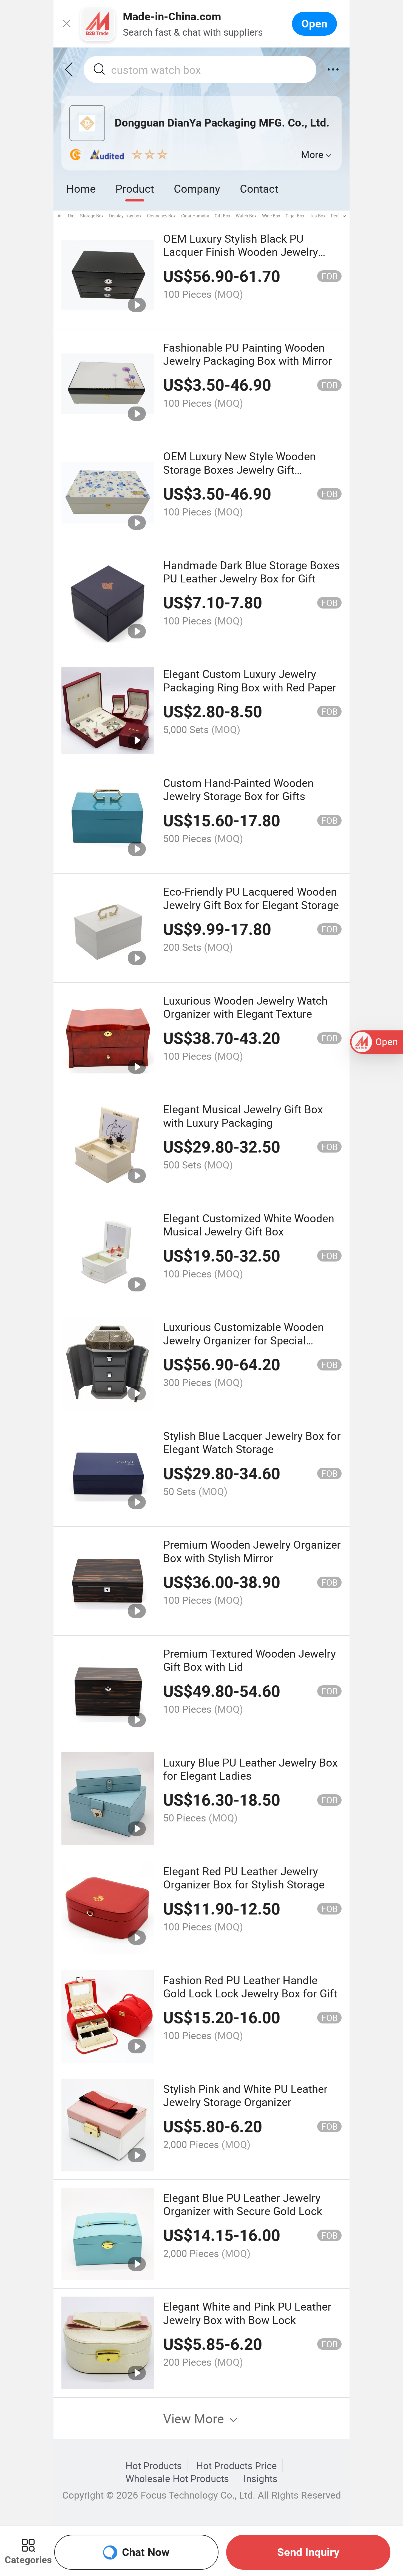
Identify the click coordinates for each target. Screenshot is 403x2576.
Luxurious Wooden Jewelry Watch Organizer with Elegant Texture (245, 1007)
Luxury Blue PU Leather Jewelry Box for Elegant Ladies (250, 1769)
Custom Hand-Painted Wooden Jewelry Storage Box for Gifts (238, 789)
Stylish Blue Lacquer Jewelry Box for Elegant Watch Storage (252, 1442)
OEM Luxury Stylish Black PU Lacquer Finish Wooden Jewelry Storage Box (241, 252)
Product (135, 188)
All (60, 216)
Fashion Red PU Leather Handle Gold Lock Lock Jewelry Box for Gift (250, 1987)
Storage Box (92, 216)
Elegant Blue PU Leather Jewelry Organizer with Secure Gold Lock (243, 2204)
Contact (259, 188)
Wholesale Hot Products (177, 2479)
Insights (260, 2479)
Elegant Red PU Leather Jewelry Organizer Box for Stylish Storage (244, 1878)
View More (195, 2418)
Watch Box (246, 216)
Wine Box (271, 216)
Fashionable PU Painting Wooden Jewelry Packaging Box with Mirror (248, 354)
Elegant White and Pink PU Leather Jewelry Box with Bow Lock (247, 2313)
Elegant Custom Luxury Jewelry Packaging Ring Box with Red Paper (250, 680)
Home (81, 188)
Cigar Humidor (195, 216)
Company (197, 188)
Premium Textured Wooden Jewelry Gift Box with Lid (249, 1660)
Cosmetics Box (161, 216)
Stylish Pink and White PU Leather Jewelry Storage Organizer (245, 2095)
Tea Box (318, 216)
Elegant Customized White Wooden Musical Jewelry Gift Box (249, 1225)
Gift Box (222, 216)
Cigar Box (295, 216)
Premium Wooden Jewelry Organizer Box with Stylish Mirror (252, 1551)
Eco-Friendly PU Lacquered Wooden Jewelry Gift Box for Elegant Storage (251, 898)
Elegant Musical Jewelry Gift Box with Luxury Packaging (243, 1116)
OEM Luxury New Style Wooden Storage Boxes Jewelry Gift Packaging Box (239, 469)
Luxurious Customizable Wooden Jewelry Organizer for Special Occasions (243, 1340)
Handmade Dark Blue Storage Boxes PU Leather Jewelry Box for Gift (252, 572)
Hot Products (154, 2466)
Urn (71, 216)
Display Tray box (125, 216)
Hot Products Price (237, 2466)
